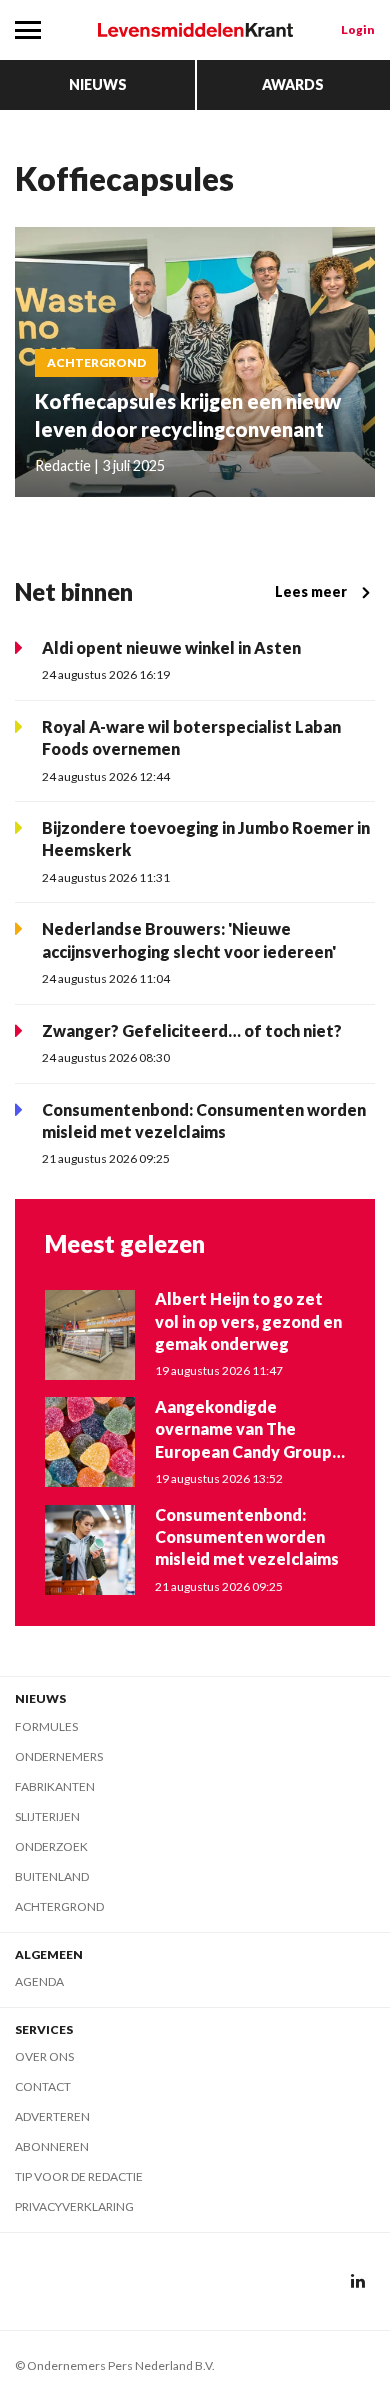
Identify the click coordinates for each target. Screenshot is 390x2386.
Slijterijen (47, 1816)
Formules (46, 1726)
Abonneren (52, 2146)
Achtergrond (59, 1906)
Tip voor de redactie (79, 2176)
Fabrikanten (55, 1786)
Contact (43, 2086)
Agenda (39, 1981)
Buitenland (52, 1876)
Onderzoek (51, 1846)
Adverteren (52, 2116)
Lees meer (311, 591)
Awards (293, 84)
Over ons (44, 2056)
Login (358, 29)
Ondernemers (59, 1756)
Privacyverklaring (74, 2206)
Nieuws (98, 84)
